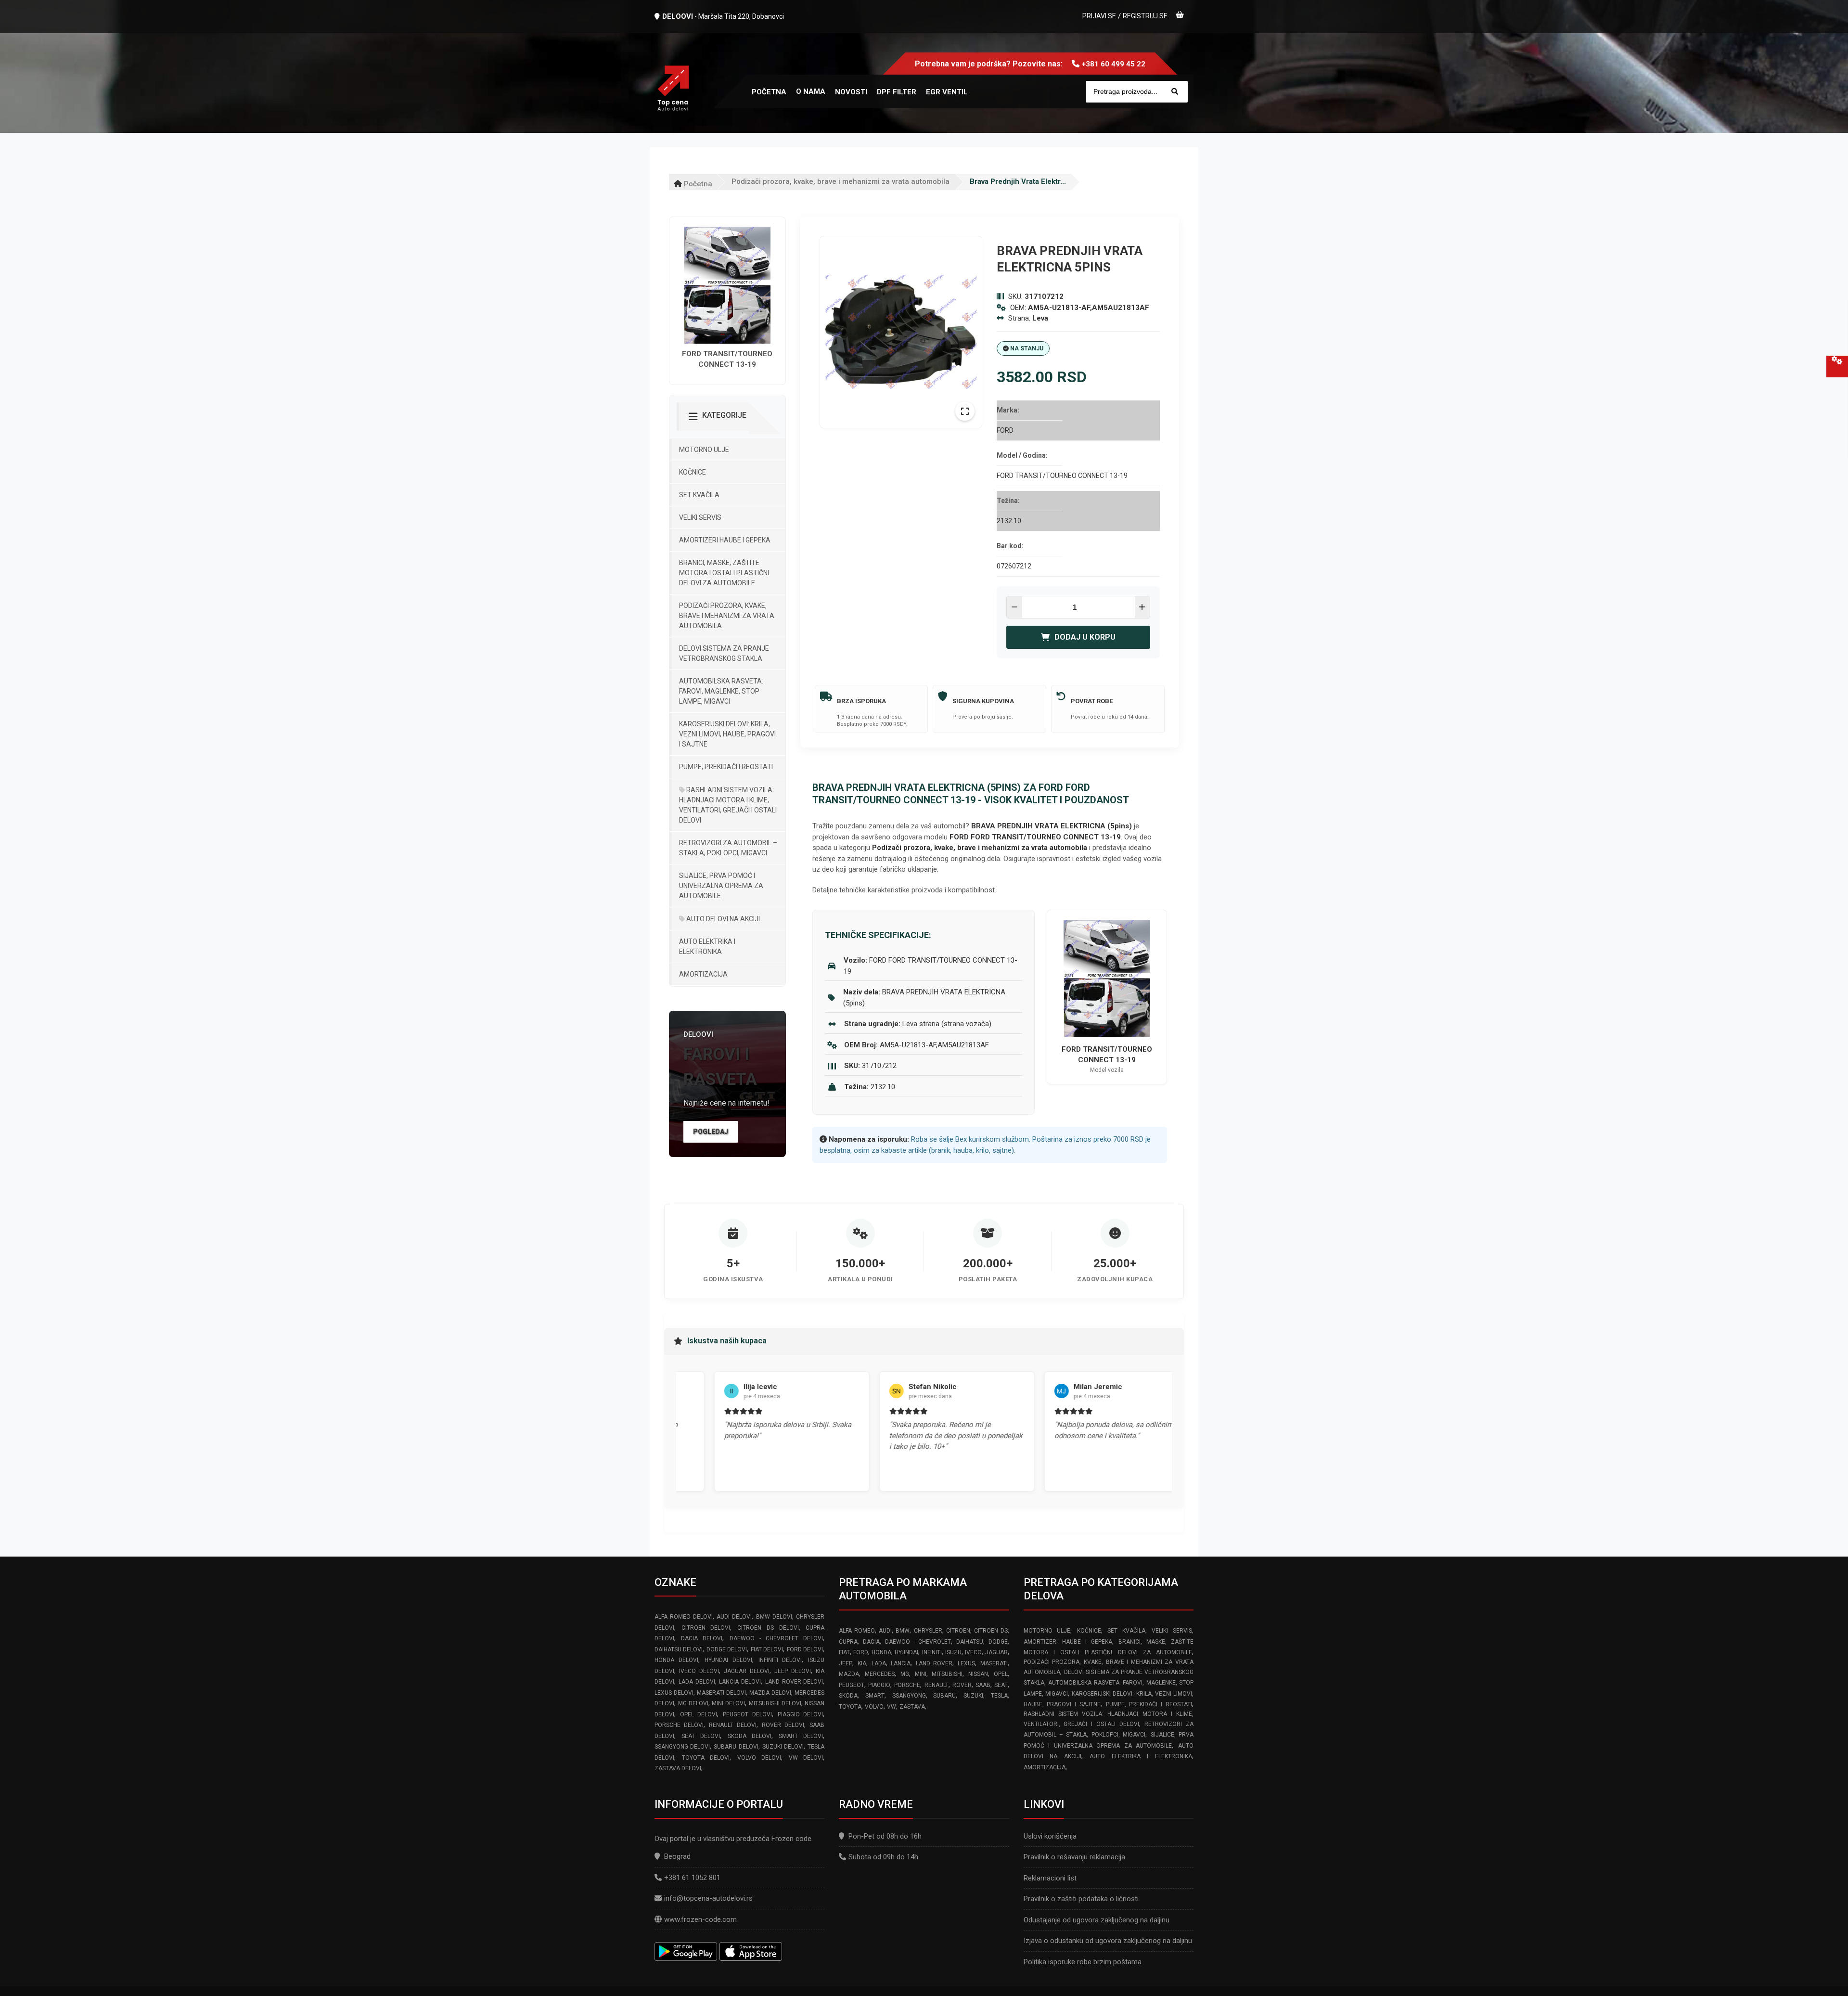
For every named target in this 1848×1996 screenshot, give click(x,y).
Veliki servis (700, 517)
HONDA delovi (676, 1660)
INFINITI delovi (780, 1660)
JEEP (846, 1663)
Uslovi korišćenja (1050, 1836)
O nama (811, 91)
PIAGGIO (879, 1685)
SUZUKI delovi (783, 1747)
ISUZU (953, 1652)
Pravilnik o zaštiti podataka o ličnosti (1081, 1899)
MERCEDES (880, 1674)
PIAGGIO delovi (801, 1714)
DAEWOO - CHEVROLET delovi (776, 1638)
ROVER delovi (783, 1725)
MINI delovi (728, 1703)
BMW (903, 1631)
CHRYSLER (928, 1631)
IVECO (973, 1652)
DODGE (998, 1642)
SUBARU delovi (736, 1747)
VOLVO (874, 1707)
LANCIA (901, 1663)
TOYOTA (850, 1707)
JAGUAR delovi (746, 1671)
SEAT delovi (701, 1736)
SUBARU (944, 1696)
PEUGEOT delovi (747, 1714)
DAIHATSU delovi (679, 1649)
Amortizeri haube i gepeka (725, 540)
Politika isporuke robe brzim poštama (1083, 1962)
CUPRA (848, 1642)
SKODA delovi (750, 1736)
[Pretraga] (1175, 92)
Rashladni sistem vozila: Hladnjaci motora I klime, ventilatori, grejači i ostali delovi (728, 805)
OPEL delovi (699, 1714)
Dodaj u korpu (1085, 637)
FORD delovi (805, 1649)
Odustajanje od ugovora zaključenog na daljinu (1097, 1920)
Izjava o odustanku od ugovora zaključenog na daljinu (1108, 1941)
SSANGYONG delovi (682, 1747)
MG (905, 1674)
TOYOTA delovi (706, 1758)
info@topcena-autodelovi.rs (708, 1898)
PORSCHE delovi (679, 1725)
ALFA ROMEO (857, 1631)
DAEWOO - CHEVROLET (918, 1642)
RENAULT (937, 1685)
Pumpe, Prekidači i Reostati (726, 767)
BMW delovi (774, 1617)
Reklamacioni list (1050, 1878)
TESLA (999, 1696)
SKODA (848, 1696)
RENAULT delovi (732, 1725)
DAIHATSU (970, 1642)
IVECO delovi (699, 1671)
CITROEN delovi (706, 1628)
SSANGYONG (909, 1696)
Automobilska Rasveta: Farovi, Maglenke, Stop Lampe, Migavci (721, 691)
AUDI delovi (734, 1617)
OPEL (1001, 1674)
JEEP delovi (792, 1671)
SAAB (983, 1685)
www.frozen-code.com (700, 1919)
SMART (875, 1696)
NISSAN (978, 1674)
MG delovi (693, 1703)
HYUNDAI (906, 1652)
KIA (862, 1663)
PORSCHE (907, 1685)
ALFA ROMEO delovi (684, 1617)
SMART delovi (801, 1736)
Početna (697, 184)
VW (892, 1707)
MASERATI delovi (721, 1693)
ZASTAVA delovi (678, 1768)
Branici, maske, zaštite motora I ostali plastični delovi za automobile (724, 573)
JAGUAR (996, 1652)
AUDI (885, 1631)
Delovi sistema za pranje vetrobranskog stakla (724, 653)
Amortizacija (703, 974)
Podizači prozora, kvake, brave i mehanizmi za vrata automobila (841, 181)
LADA (879, 1663)
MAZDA (849, 1674)
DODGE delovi (727, 1649)
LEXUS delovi (674, 1693)
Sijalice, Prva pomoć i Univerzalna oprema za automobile (721, 886)
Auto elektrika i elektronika (707, 946)
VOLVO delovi (759, 1758)
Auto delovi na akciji (722, 919)
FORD (861, 1652)
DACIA (871, 1642)
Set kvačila (699, 495)
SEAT (1001, 1685)
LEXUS (966, 1663)
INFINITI (932, 1652)
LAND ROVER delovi (794, 1682)
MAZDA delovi (770, 1693)
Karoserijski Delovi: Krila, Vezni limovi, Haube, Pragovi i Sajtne (727, 734)
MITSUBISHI (947, 1674)
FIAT (844, 1652)
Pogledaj (711, 1132)
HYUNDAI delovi (728, 1660)
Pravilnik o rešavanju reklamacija (1074, 1857)
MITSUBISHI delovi (775, 1703)
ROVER (962, 1685)
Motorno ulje (704, 450)
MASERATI (994, 1663)
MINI (921, 1674)
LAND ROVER (934, 1663)
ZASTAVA (912, 1707)
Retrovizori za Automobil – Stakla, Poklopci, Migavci (728, 848)
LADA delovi (697, 1682)
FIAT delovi (767, 1649)
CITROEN (958, 1631)
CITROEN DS (991, 1631)
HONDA (881, 1652)
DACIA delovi (702, 1638)
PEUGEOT (852, 1685)
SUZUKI (973, 1696)
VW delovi (806, 1758)
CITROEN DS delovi (768, 1628)
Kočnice (693, 472)
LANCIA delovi (740, 1682)
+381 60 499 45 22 (1114, 64)
